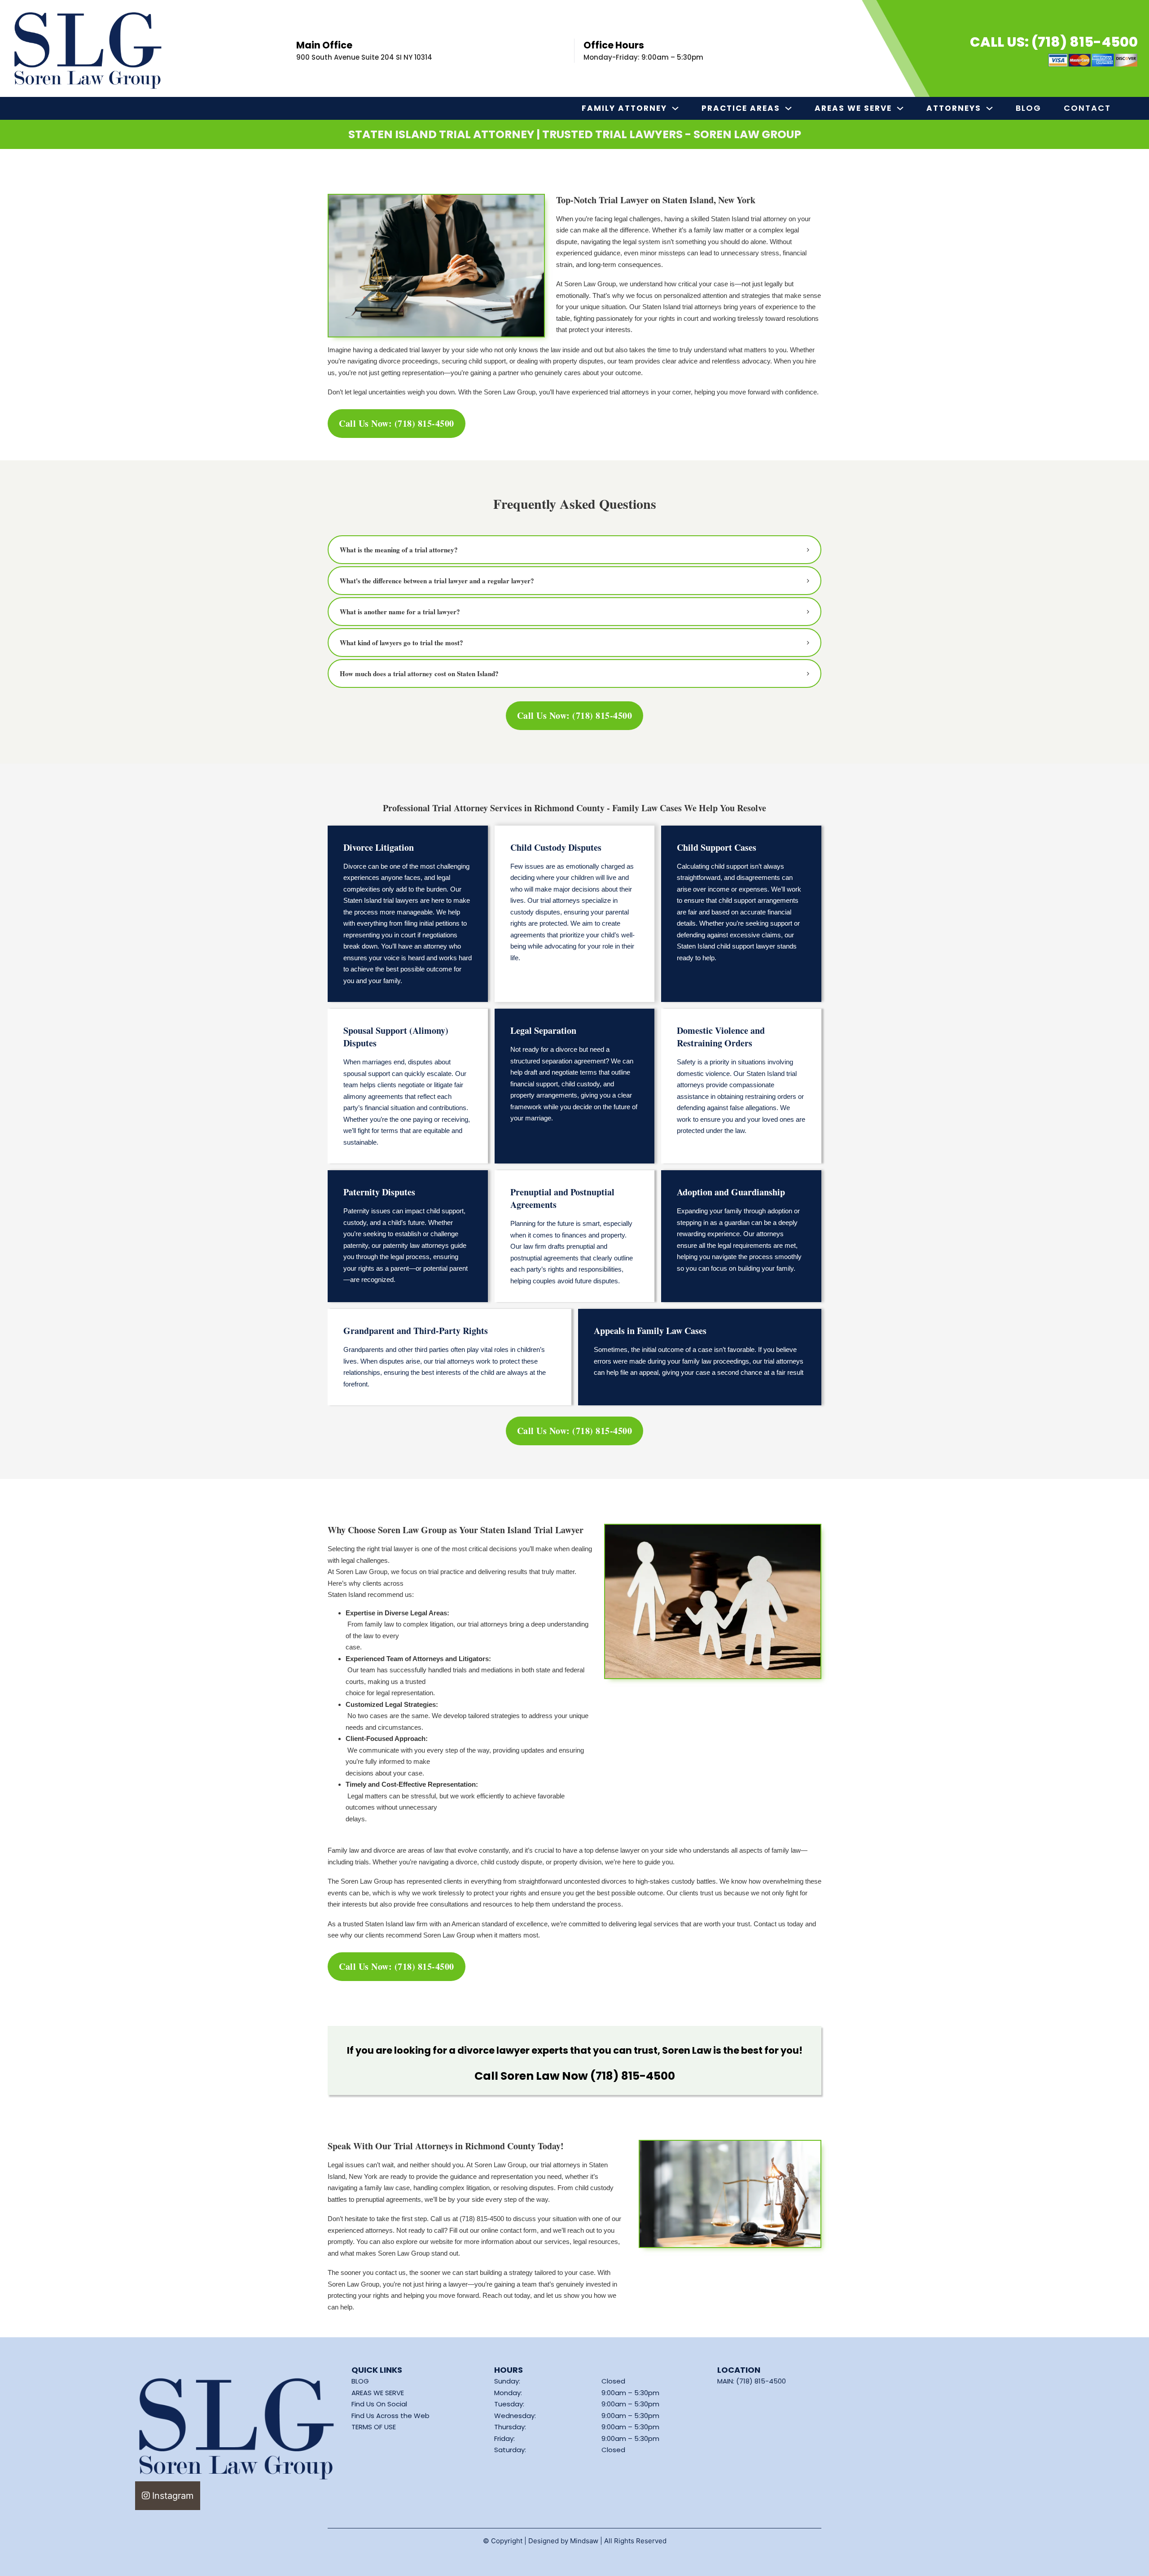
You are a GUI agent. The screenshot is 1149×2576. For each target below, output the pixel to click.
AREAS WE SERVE (378, 2393)
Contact (1087, 108)
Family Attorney (624, 108)
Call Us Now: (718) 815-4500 (397, 423)
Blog (1028, 108)
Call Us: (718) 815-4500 (1054, 42)
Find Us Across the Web (390, 2416)
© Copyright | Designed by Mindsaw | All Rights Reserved (575, 2541)
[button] (574, 550)
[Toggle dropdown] (675, 108)
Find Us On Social (379, 2404)
